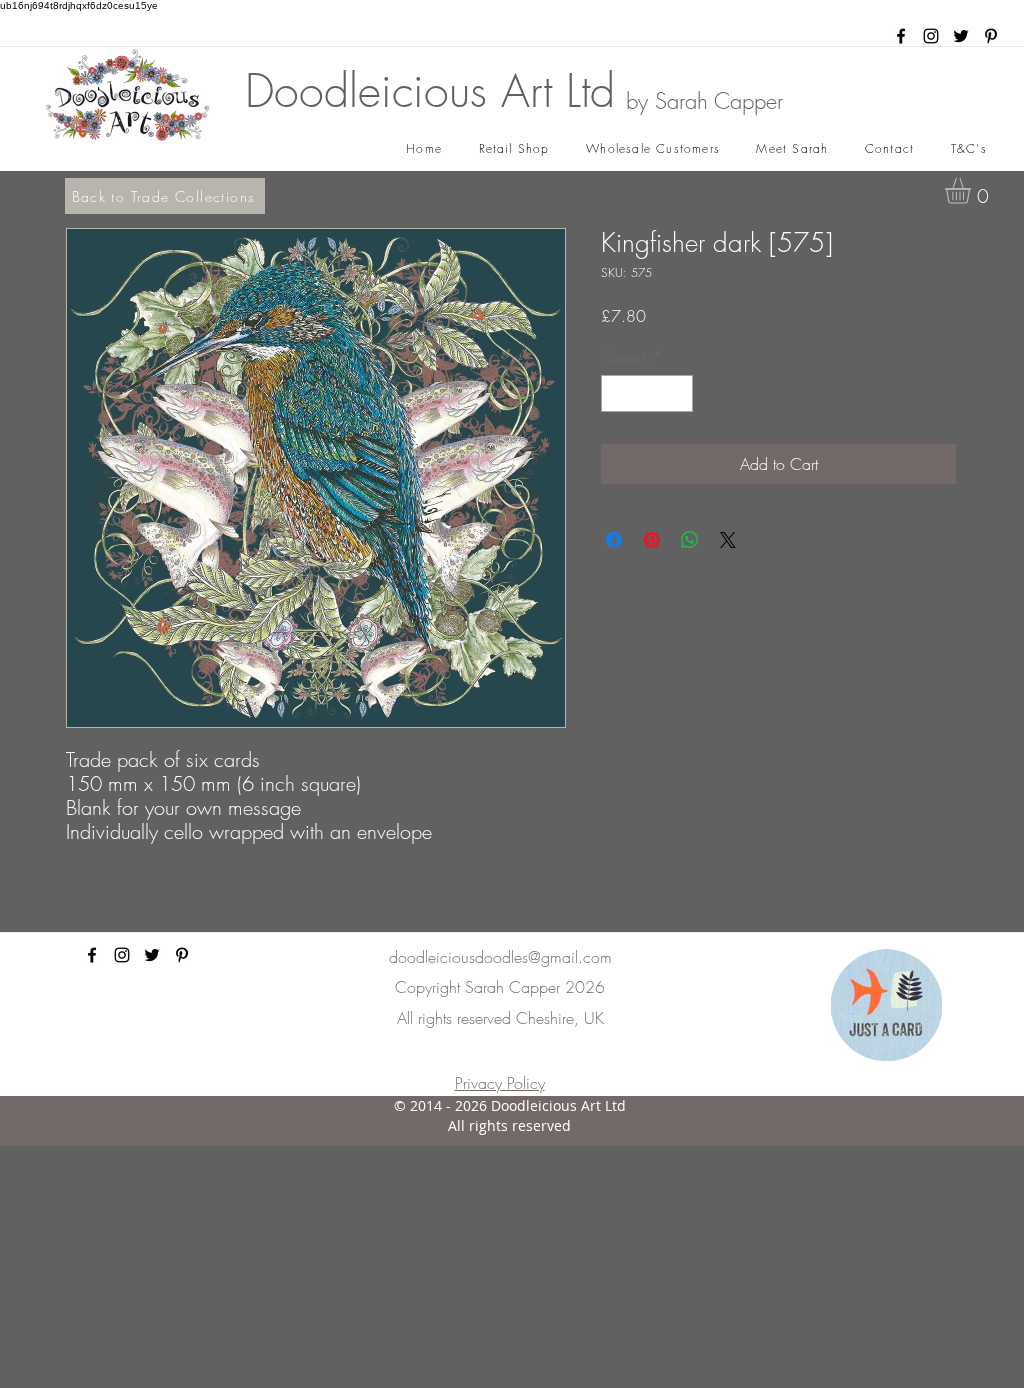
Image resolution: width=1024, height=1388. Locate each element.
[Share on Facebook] (614, 540)
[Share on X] (728, 540)
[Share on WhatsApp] (690, 540)
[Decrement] (616, 393)
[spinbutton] (647, 393)
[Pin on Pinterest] (652, 540)
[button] (973, 191)
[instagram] (931, 36)
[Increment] (677, 393)
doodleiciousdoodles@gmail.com (500, 957)
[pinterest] (991, 36)
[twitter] (961, 36)
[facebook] (901, 36)
